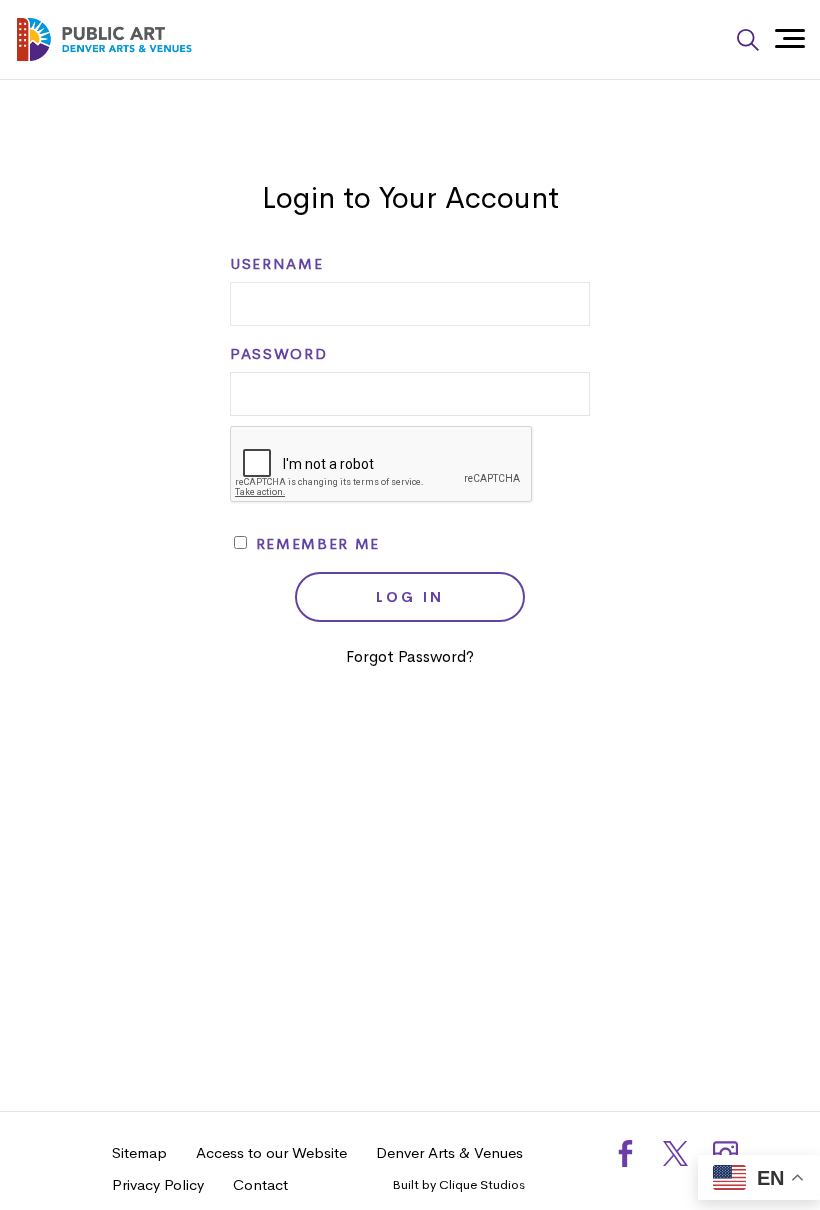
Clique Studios (482, 1184)
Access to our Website (271, 1152)
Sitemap (139, 1152)
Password (278, 354)
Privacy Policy (158, 1184)
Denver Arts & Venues (449, 1152)
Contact (260, 1184)
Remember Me (315, 544)
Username (276, 264)
